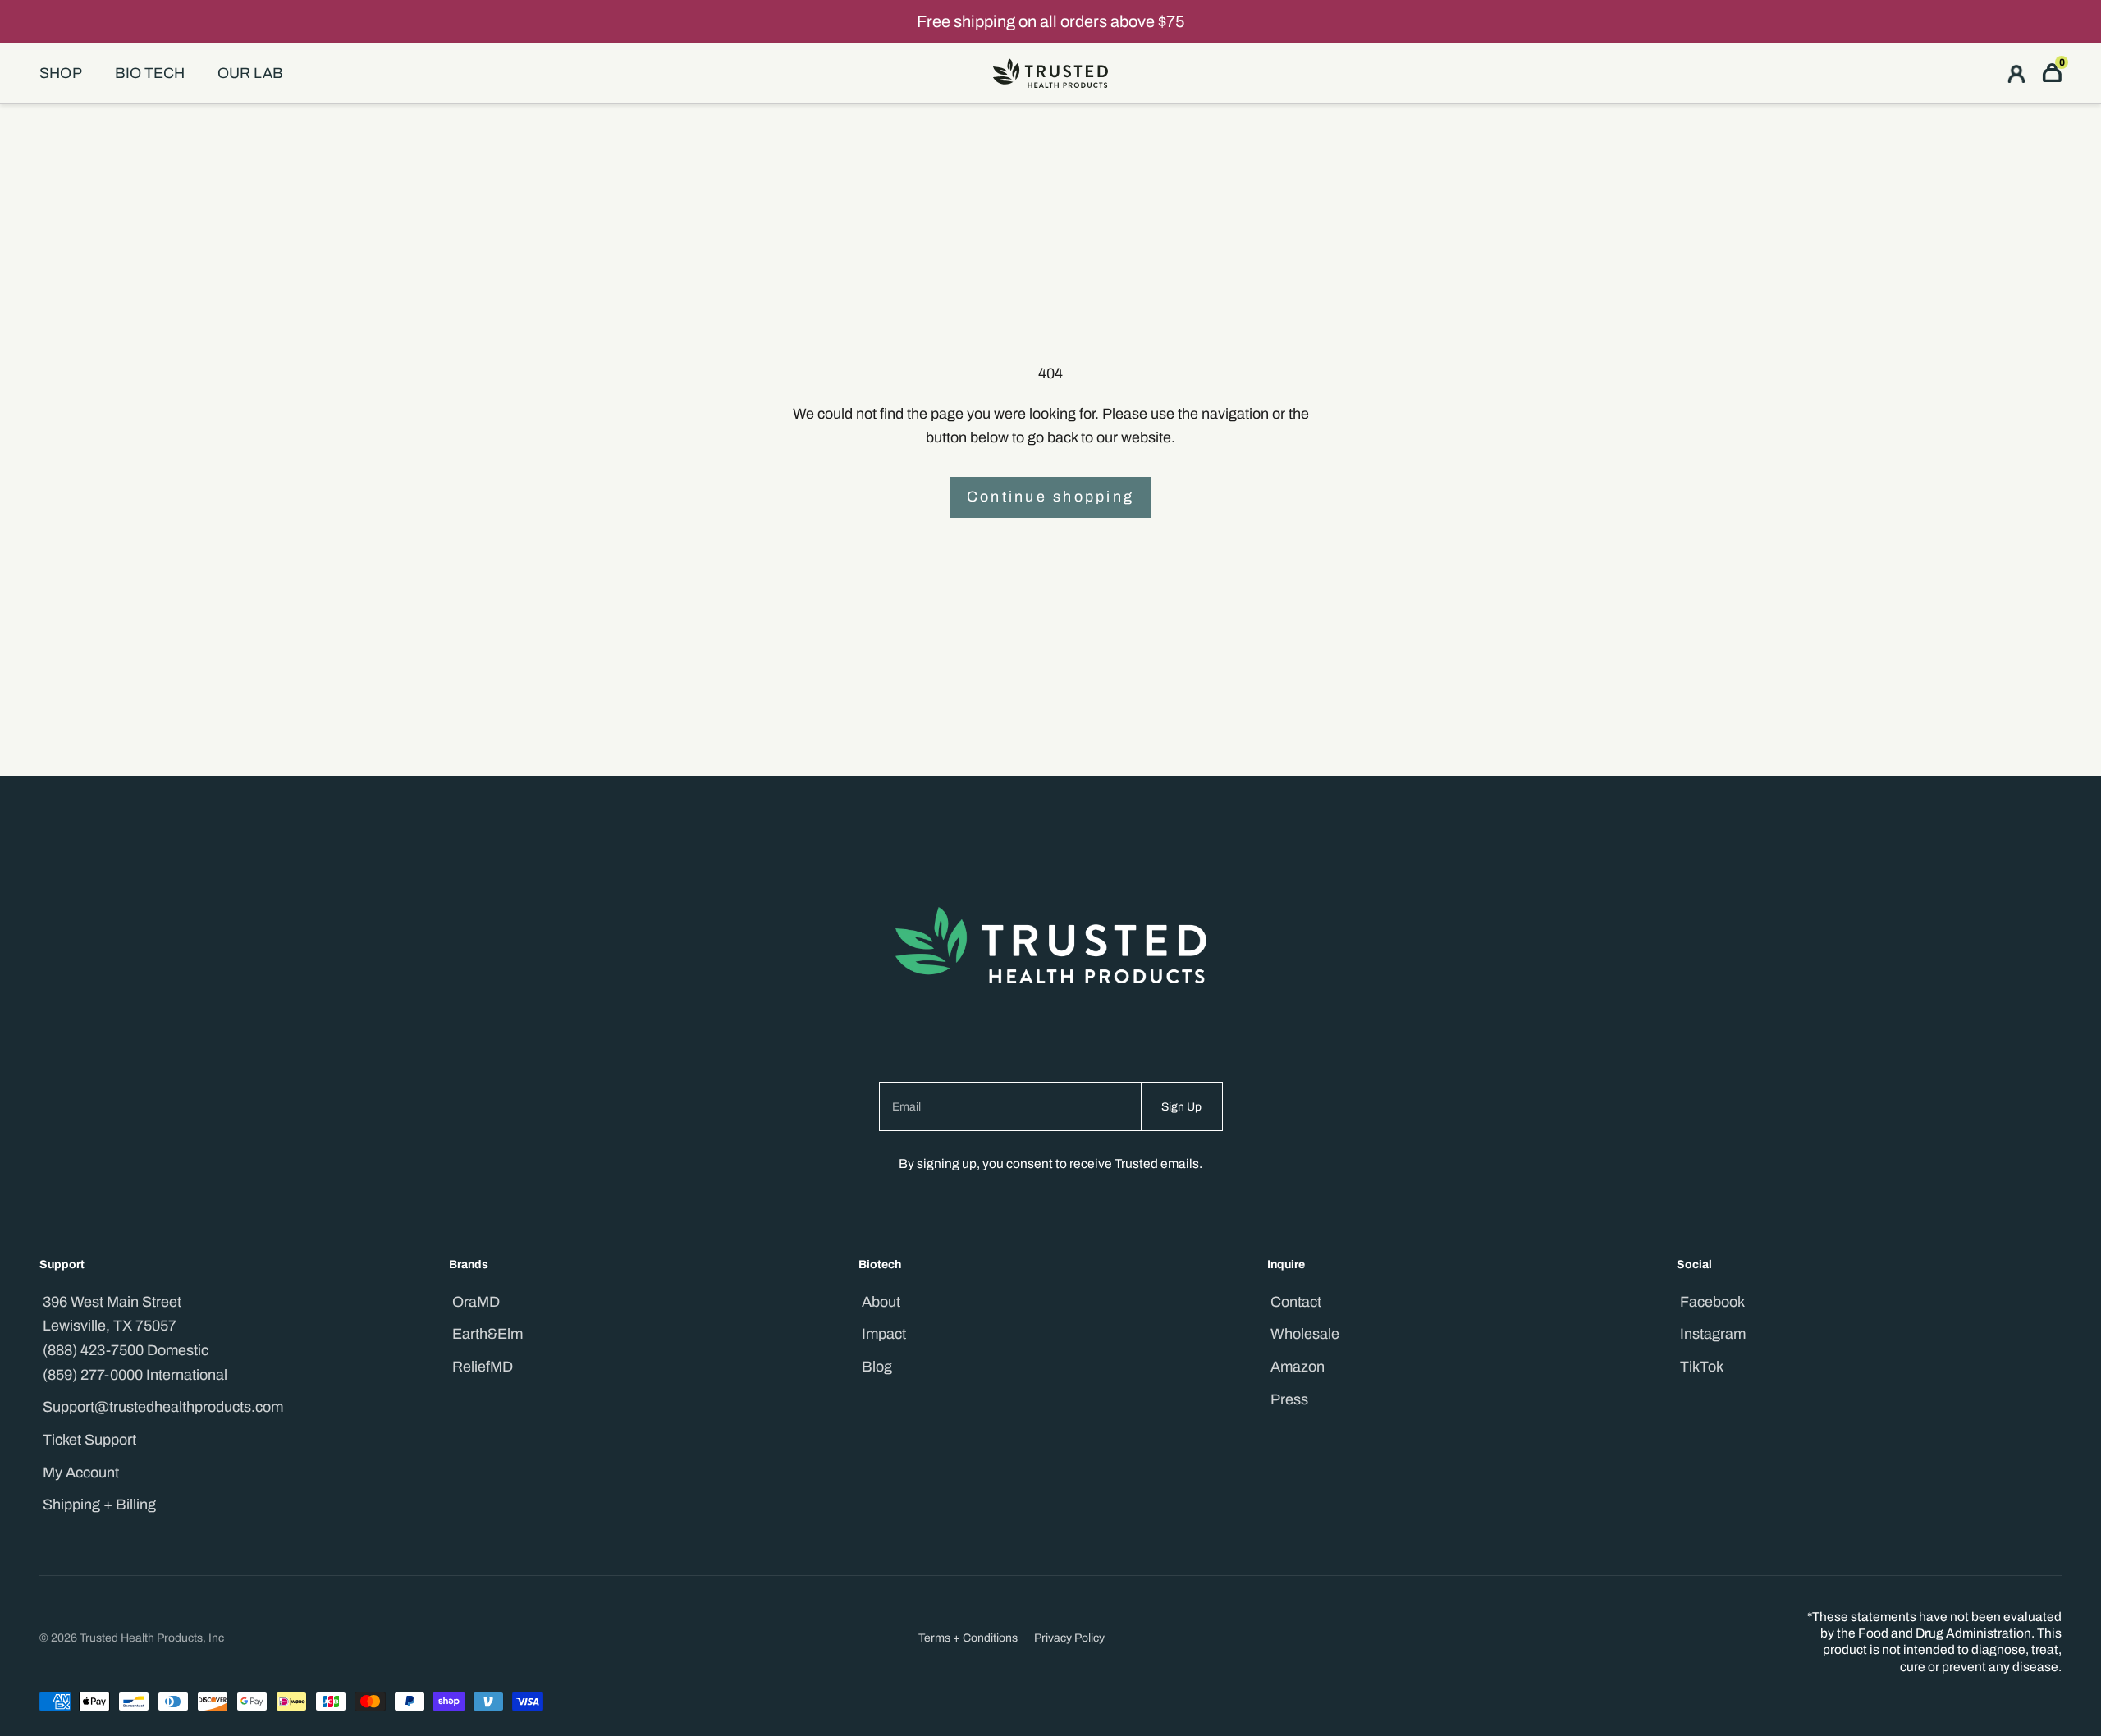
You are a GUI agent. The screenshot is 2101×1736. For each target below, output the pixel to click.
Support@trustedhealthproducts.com (163, 1407)
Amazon (1298, 1367)
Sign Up (1181, 1107)
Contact (1296, 1302)
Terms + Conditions (968, 1638)
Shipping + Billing (99, 1505)
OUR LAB (250, 73)
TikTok (1702, 1367)
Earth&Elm (487, 1334)
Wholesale (1305, 1334)
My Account (81, 1473)
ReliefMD (483, 1367)
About (881, 1302)
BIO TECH (150, 73)
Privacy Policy (1069, 1638)
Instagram (1713, 1334)
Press (1289, 1399)
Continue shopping (1050, 497)
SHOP (61, 73)
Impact (884, 1334)
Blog (877, 1367)
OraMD (476, 1302)
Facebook (1712, 1302)
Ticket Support (89, 1440)
